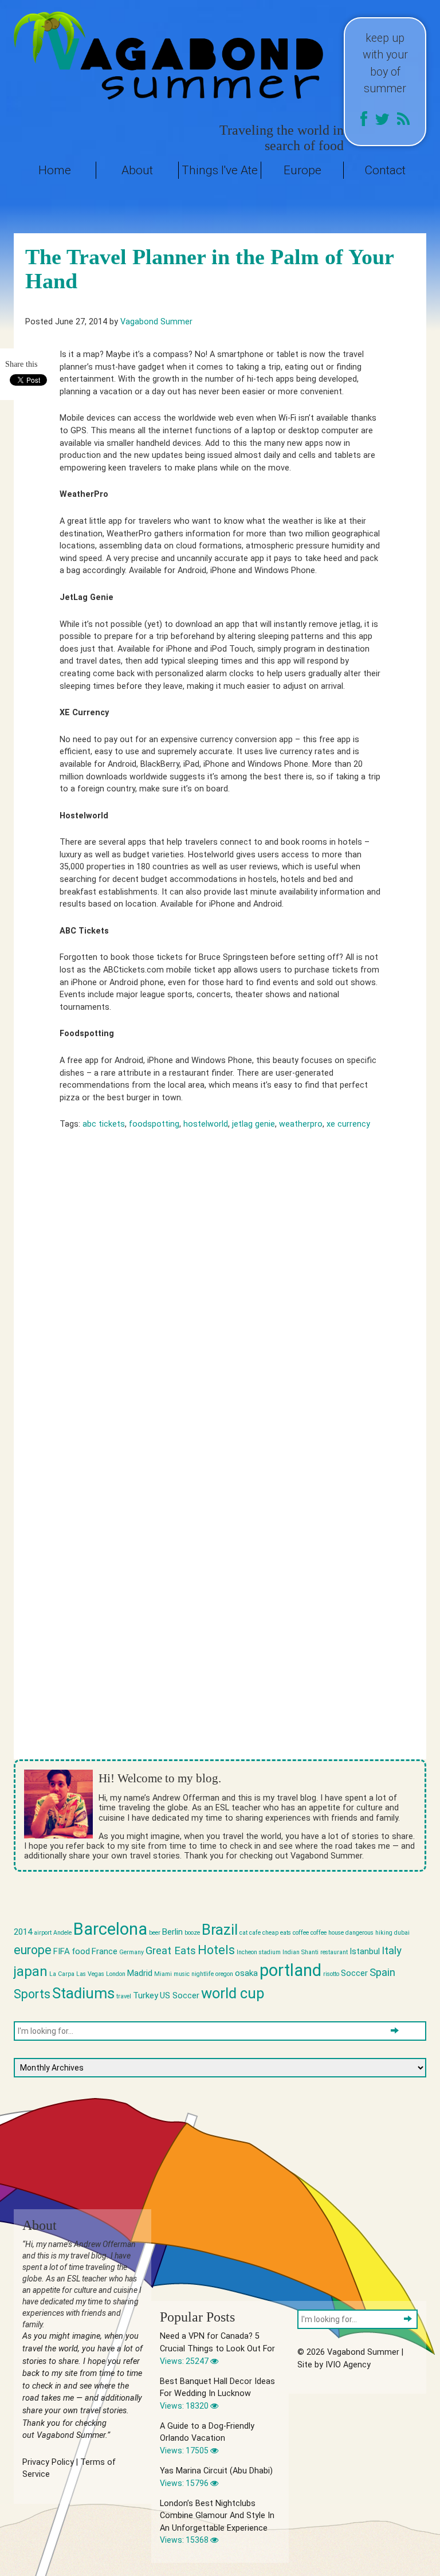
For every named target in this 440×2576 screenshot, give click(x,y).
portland (290, 1970)
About (137, 170)
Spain (382, 1973)
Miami (163, 1974)
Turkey (146, 1995)
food (81, 1951)
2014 (23, 1932)
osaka (246, 1973)
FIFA (62, 1951)
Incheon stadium (259, 1952)
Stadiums (83, 1993)
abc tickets (104, 1124)
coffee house (327, 1933)
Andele (62, 1933)
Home (55, 170)
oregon (224, 1974)
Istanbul (365, 1951)
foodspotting (154, 1124)
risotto (331, 1974)
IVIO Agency (348, 2365)
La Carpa (62, 1974)
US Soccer (180, 1995)
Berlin (172, 1932)
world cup (233, 1993)
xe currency (348, 1124)
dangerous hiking (369, 1933)
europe (33, 1950)
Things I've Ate (220, 170)
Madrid (140, 1973)
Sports (32, 1994)
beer (155, 1933)
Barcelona (110, 1929)
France (105, 1951)
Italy (392, 1951)
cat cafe (250, 1933)
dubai (402, 1933)
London (116, 1974)
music (182, 1974)
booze (192, 1933)
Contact (385, 170)
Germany (131, 1952)
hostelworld (206, 1124)
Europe (302, 170)
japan (31, 1971)
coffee (301, 1933)
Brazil (220, 1930)
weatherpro (301, 1124)
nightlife (203, 1974)
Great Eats (171, 1951)
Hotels (216, 1950)
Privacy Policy (48, 2462)
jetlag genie (254, 1124)
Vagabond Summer (156, 322)
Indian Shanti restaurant (315, 1952)
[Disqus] (220, 1305)
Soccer (354, 1973)
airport (43, 1933)
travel (124, 1996)
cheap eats (277, 1933)
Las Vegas (90, 1974)
